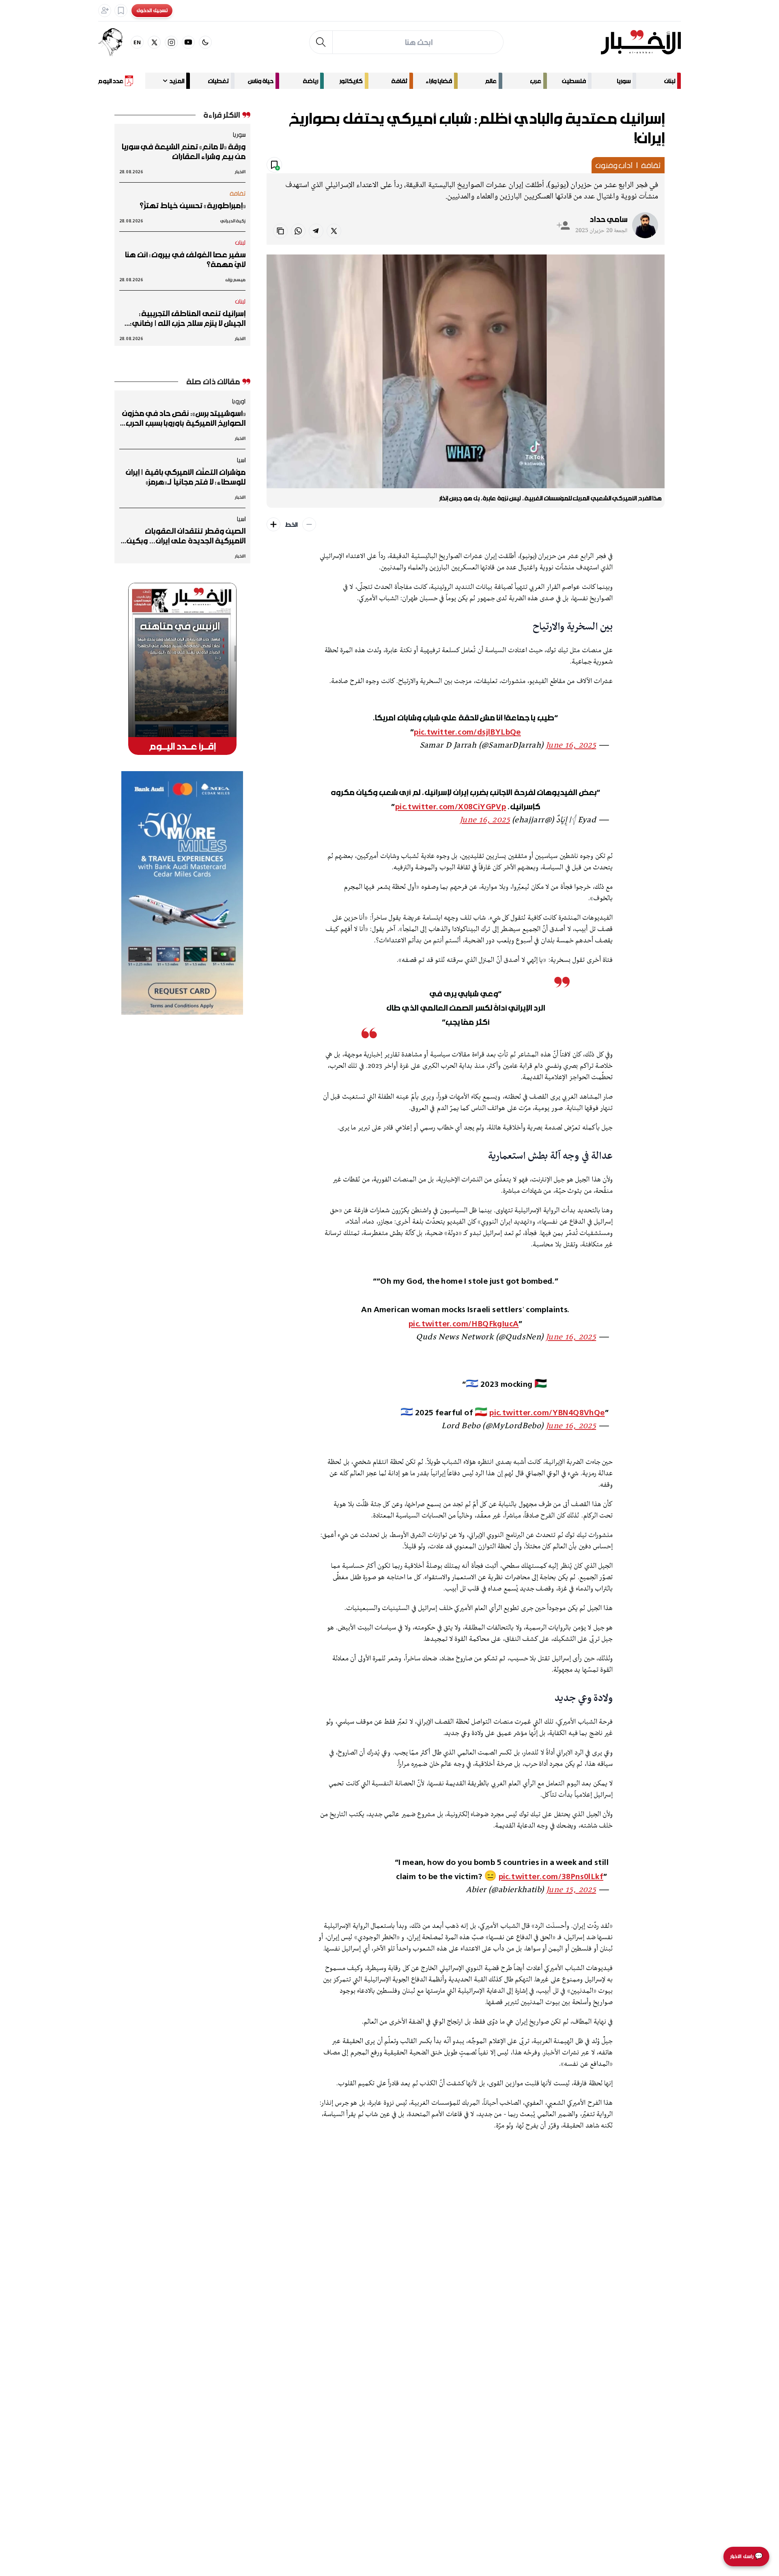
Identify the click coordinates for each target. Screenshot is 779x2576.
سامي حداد (608, 219)
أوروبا (239, 401)
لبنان (670, 81)
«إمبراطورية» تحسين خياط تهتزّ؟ (193, 205)
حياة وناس (261, 81)
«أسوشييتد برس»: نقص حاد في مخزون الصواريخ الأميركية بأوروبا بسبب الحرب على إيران (184, 418)
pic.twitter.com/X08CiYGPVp (451, 806)
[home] (641, 42)
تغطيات (218, 81)
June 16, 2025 (571, 746)
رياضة (310, 81)
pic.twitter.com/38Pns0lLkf (551, 1876)
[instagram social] (171, 42)
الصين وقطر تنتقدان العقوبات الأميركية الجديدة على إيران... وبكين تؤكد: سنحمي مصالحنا (186, 536)
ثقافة (399, 81)
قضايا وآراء (439, 81)
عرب (536, 81)
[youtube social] (188, 42)
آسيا (241, 460)
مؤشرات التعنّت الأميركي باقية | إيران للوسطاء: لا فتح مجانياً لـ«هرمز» (186, 477)
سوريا (624, 81)
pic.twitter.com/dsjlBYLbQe (467, 732)
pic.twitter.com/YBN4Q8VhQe (547, 1412)
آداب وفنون (614, 165)
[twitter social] (154, 42)
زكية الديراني (233, 221)
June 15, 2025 (571, 1890)
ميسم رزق (236, 279)
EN (137, 42)
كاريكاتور (351, 81)
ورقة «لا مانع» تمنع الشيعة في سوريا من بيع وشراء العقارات (183, 151)
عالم (491, 81)
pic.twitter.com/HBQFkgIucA (464, 1323)
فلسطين (574, 81)
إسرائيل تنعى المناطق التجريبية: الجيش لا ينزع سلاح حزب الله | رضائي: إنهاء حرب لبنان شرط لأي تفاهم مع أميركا (188, 318)
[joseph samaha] (114, 42)
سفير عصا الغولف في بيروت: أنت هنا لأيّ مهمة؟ (185, 259)
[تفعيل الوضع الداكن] (205, 42)
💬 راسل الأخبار (746, 2556)
